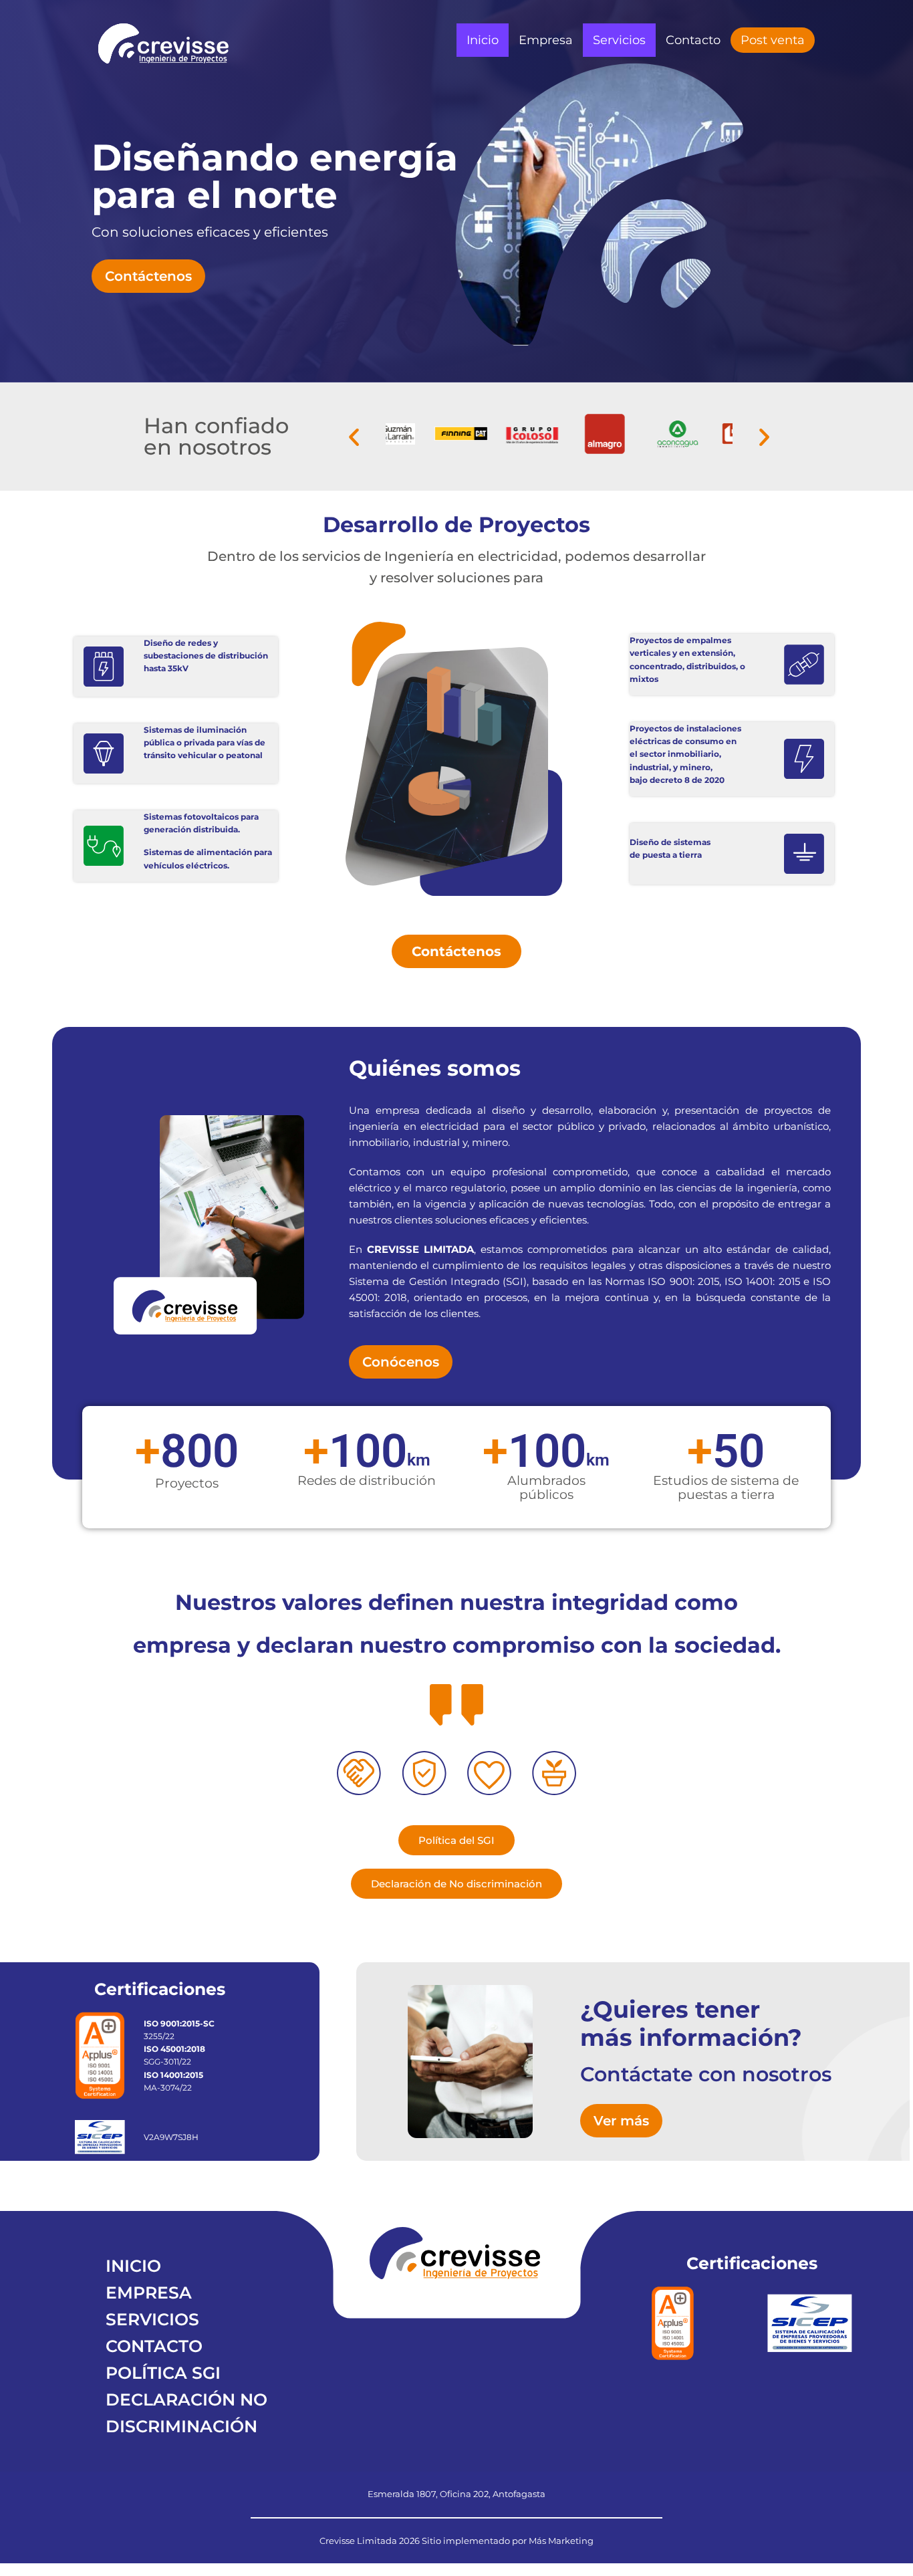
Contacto (693, 40)
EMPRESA (149, 2293)
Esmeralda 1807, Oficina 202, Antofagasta (456, 2494)
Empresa (546, 40)
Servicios (619, 40)
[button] (354, 437)
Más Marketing (561, 2541)
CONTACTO (154, 2346)
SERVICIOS (152, 2319)
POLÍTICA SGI (163, 2373)
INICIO (133, 2266)
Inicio (483, 40)
